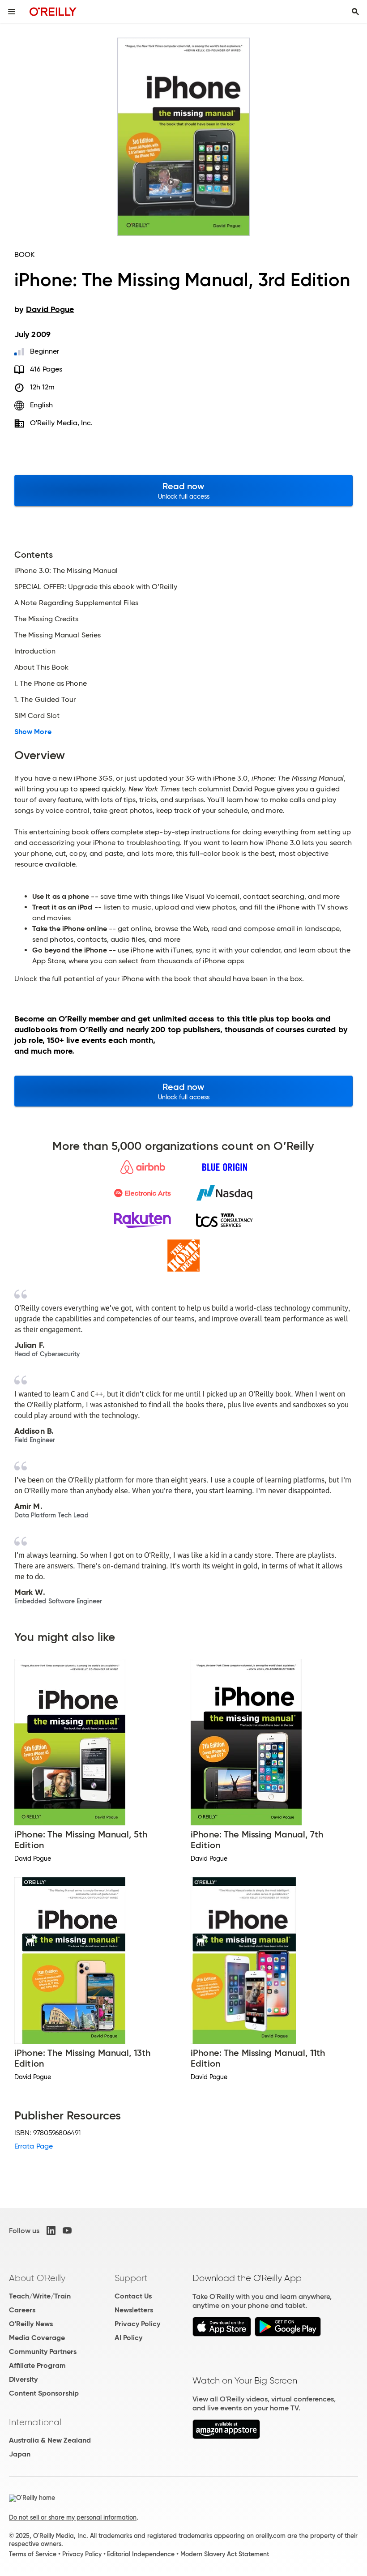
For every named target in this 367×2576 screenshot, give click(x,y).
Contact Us (133, 2296)
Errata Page (34, 2146)
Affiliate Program (37, 2365)
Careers (22, 2310)
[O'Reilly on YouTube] (67, 2230)
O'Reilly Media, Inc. (62, 423)
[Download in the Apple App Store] (222, 2334)
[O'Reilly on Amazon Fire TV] (226, 2437)
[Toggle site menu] (12, 12)
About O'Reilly (37, 2278)
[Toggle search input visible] (355, 12)
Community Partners (43, 2352)
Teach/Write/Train (40, 2296)
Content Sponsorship (44, 2393)
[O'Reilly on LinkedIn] (51, 2230)
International (35, 2422)
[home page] (53, 11)
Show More (33, 732)
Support (131, 2278)
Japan (20, 2454)
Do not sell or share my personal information (73, 2517)
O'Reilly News (31, 2324)
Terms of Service (33, 2554)
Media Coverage (37, 2338)
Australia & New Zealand (50, 2440)
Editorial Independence (141, 2554)
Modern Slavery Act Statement (225, 2554)
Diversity (23, 2379)
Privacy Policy (137, 2324)
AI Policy (128, 2338)
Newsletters (134, 2310)
